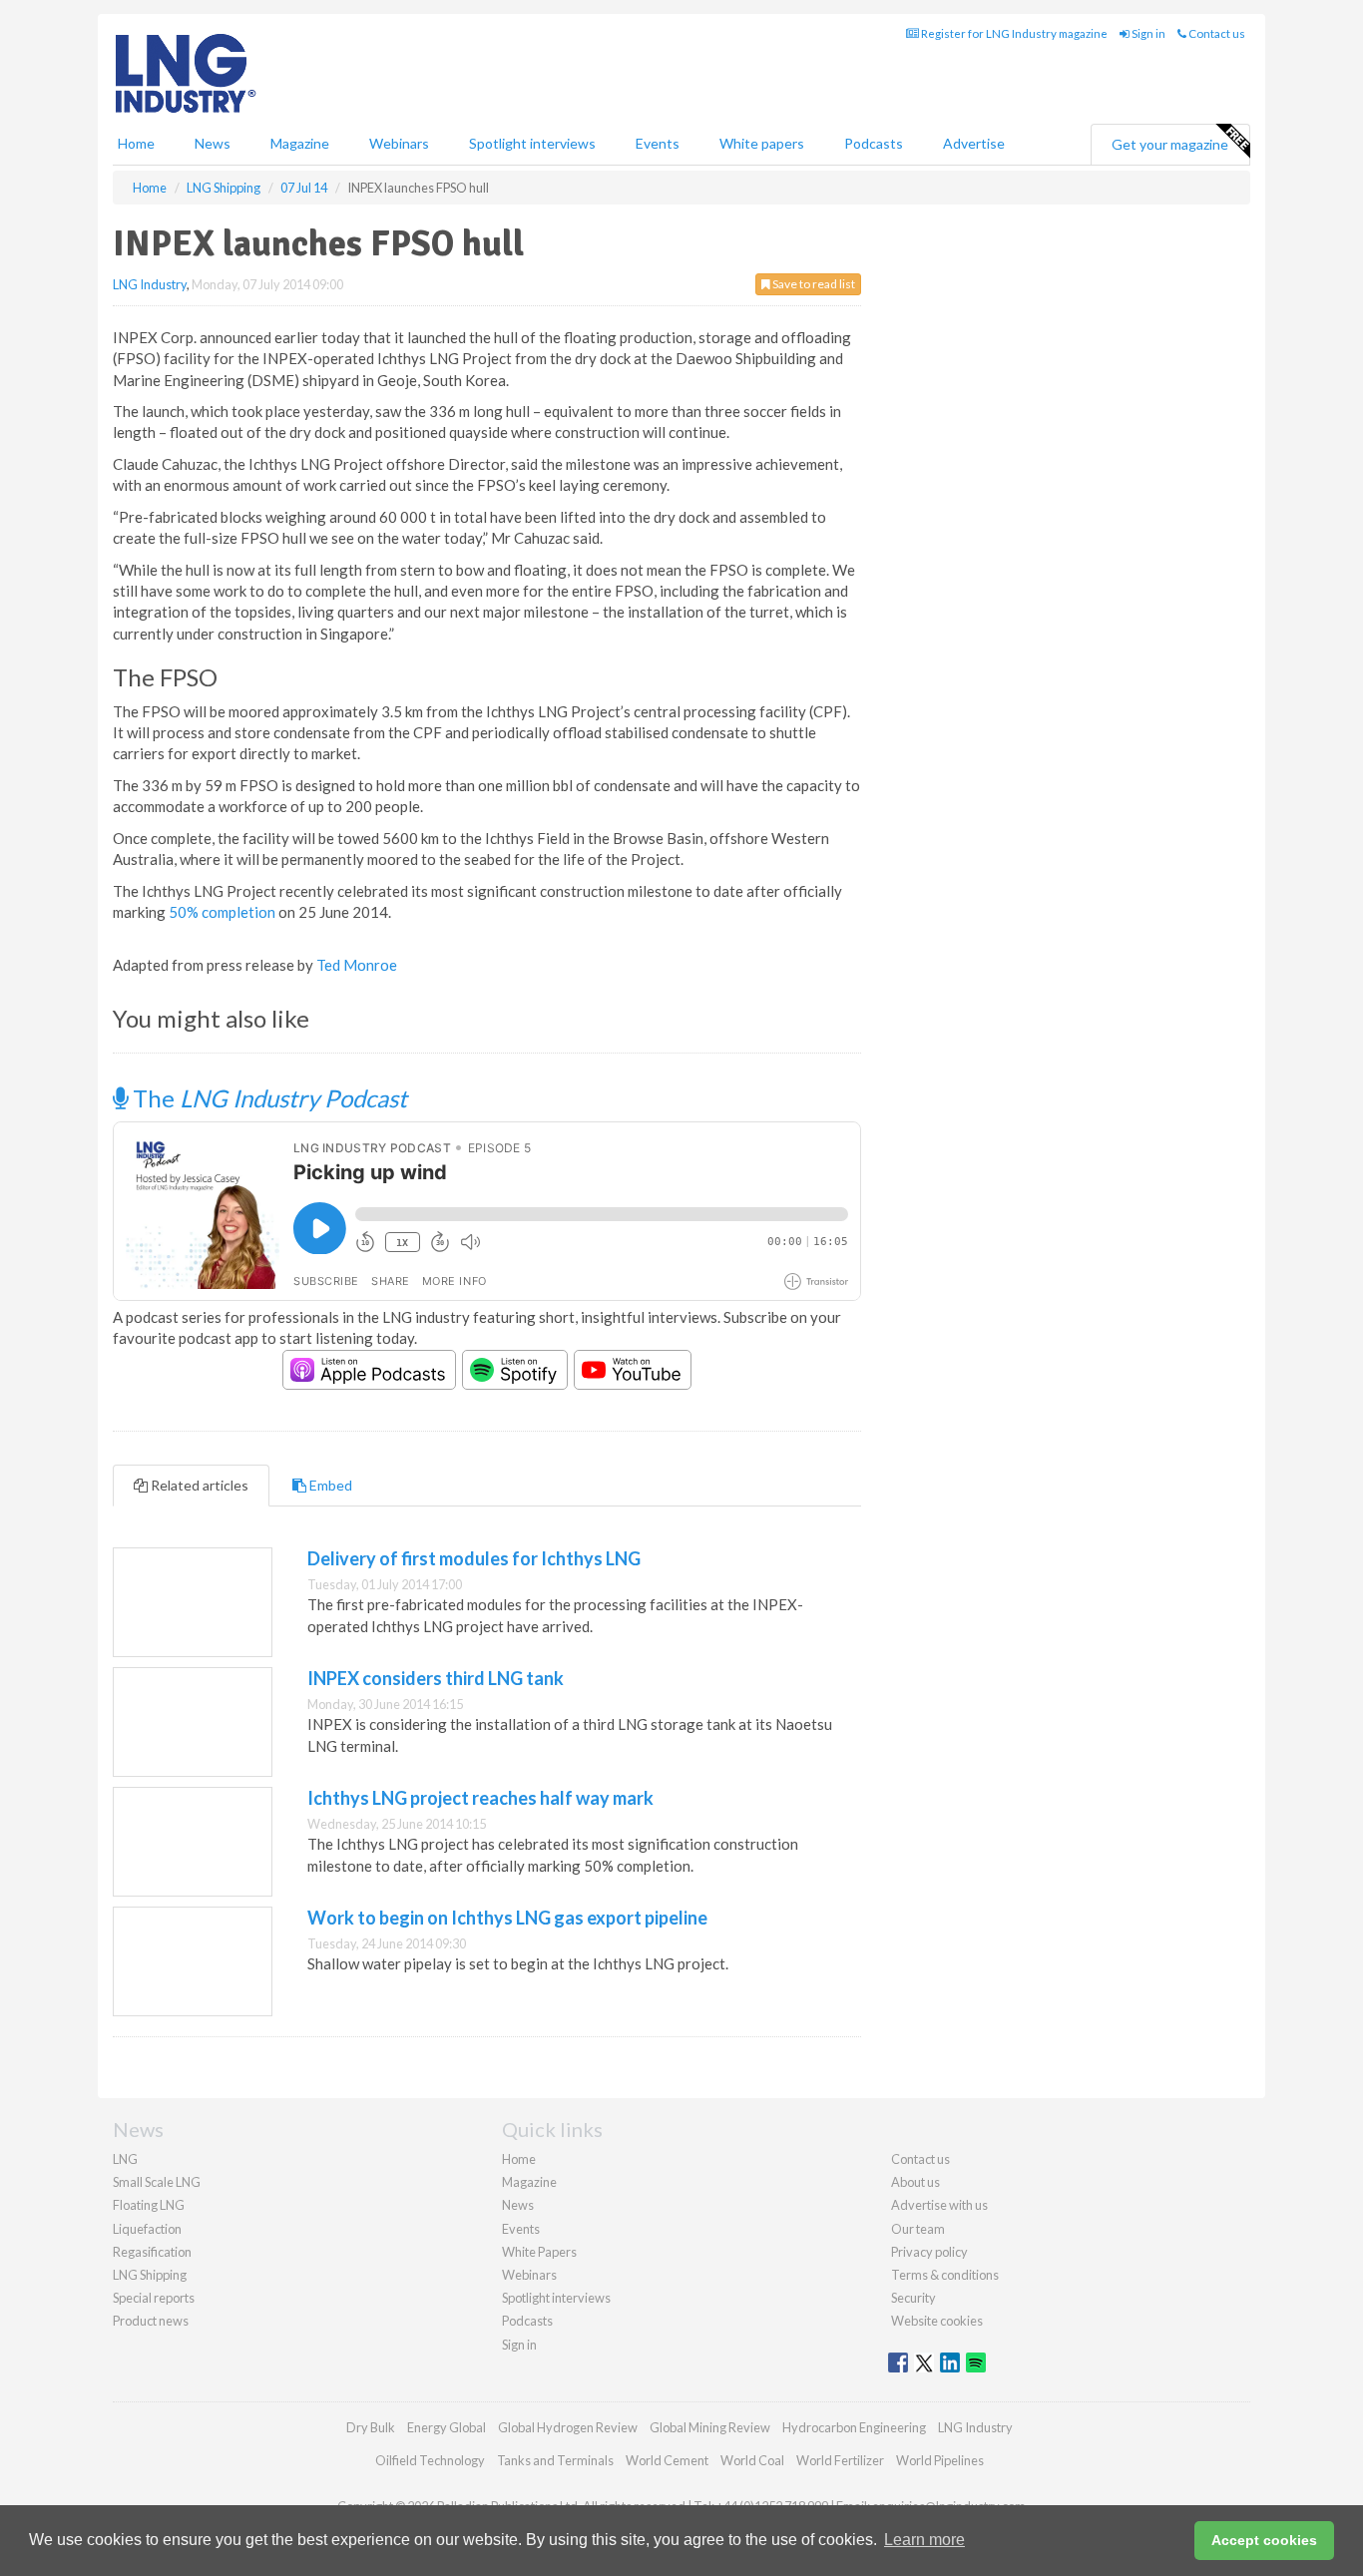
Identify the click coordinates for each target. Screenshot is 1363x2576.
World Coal (752, 2460)
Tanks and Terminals (555, 2460)
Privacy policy (929, 2252)
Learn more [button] (924, 2540)
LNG (125, 2159)
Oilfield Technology (430, 2460)
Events (658, 143)
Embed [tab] (329, 1485)
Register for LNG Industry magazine (1013, 33)
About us (915, 2182)
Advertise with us (939, 2205)
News (518, 2205)
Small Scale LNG (157, 2182)
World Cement (667, 2460)
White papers (762, 143)
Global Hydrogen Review (568, 2427)
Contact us (1216, 33)
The (267, 1098)
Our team (918, 2229)
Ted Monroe (357, 965)
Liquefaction (147, 2229)
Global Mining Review (710, 2427)
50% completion (222, 912)
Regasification (152, 2252)
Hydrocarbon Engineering (854, 2427)
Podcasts (874, 143)
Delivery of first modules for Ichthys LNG (474, 1558)
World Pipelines (940, 2460)
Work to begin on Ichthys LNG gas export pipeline (507, 1918)
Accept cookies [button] (1264, 2540)
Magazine (300, 143)
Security (913, 2298)
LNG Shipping (150, 2275)
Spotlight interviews (532, 143)
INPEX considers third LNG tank (436, 1678)
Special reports (154, 2298)
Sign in (1147, 33)
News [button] (213, 143)
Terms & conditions (945, 2275)
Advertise (974, 143)
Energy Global (447, 2427)
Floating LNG (149, 2205)
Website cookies (937, 2321)
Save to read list (813, 284)
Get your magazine (1170, 144)
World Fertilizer (840, 2460)
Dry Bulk (371, 2427)
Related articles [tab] (198, 1485)
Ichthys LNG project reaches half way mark (480, 1798)
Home (136, 143)
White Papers (539, 2252)
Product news (151, 2321)
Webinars (399, 143)
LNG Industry (150, 284)
